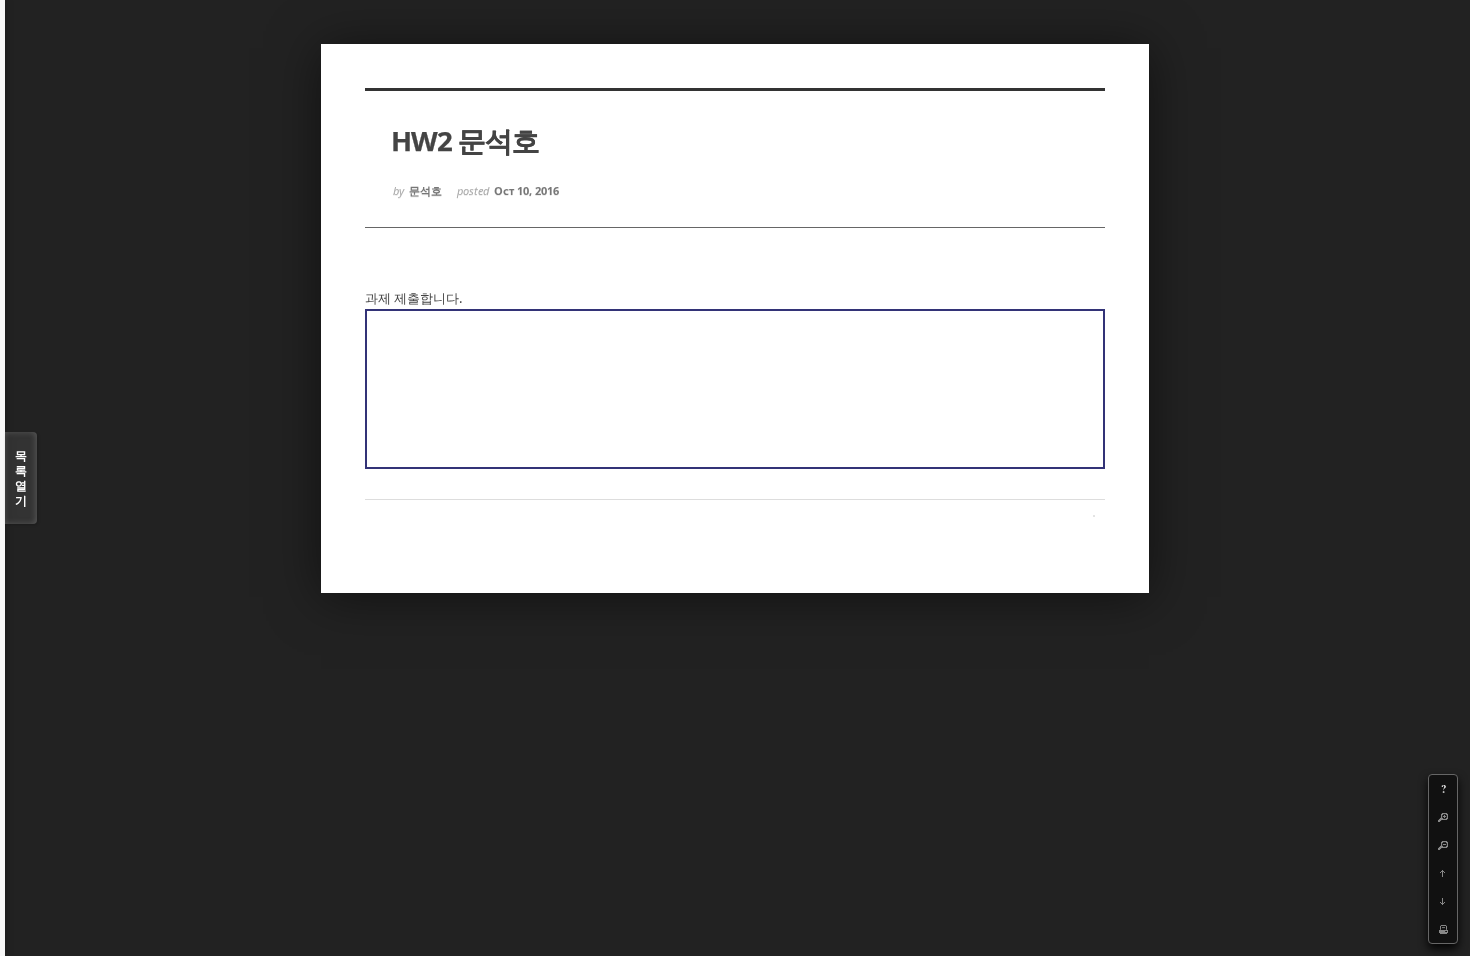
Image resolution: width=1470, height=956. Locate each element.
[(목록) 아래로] (1443, 901)
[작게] (1443, 845)
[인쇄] (1443, 929)
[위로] (1443, 873)
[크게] (1443, 817)
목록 (21, 478)
